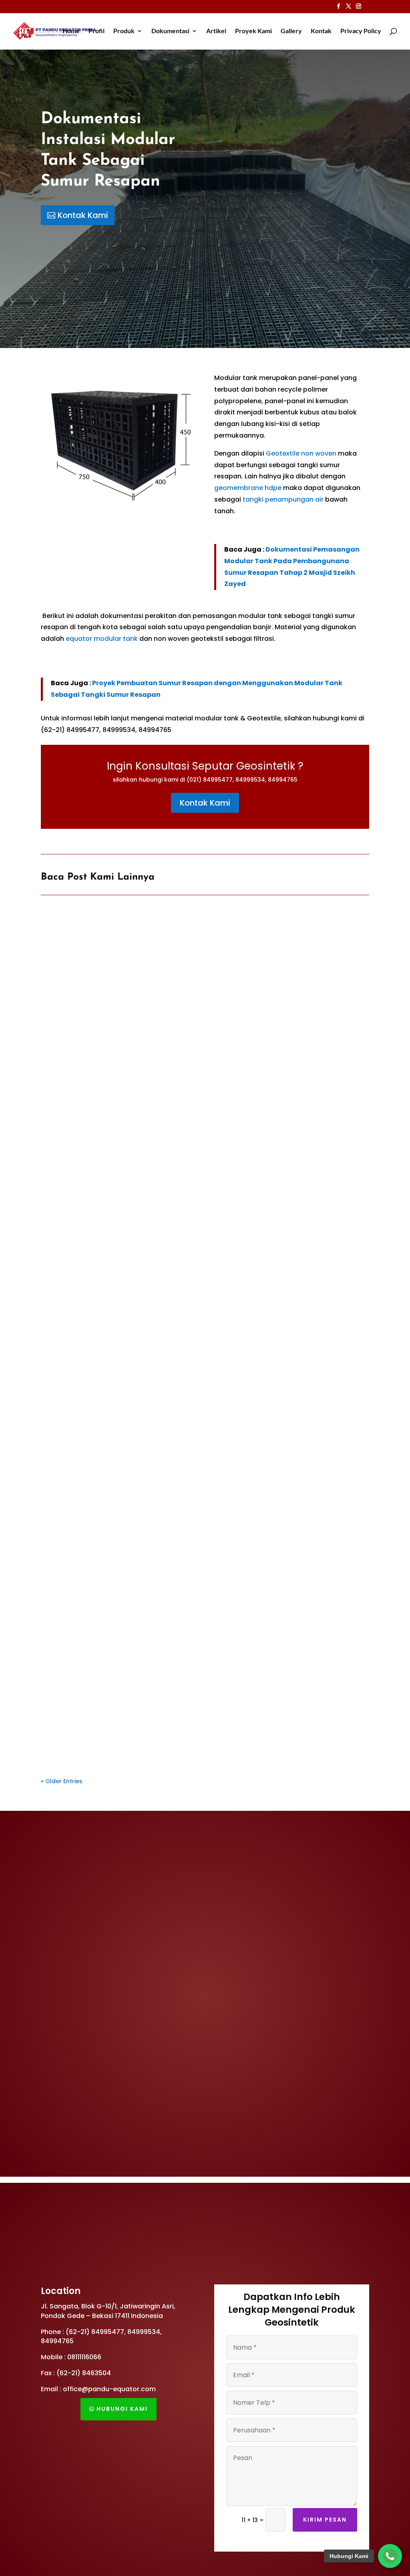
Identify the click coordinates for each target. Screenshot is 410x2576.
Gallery (291, 31)
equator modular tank (102, 639)
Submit (334, 291)
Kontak (321, 31)
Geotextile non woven (301, 453)
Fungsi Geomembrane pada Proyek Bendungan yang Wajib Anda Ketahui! (177, 1714)
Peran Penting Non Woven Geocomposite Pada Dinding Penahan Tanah (173, 1429)
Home (71, 31)
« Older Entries (62, 1781)
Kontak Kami (83, 215)
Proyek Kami (253, 31)
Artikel (216, 31)
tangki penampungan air (283, 499)
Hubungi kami (122, 2409)
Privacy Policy (361, 31)
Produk (124, 31)
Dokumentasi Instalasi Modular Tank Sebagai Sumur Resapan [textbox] (108, 150)
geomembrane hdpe (248, 488)
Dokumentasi (170, 31)
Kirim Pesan (325, 2520)
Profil (96, 31)
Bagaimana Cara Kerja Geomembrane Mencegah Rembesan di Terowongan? (181, 1143)
